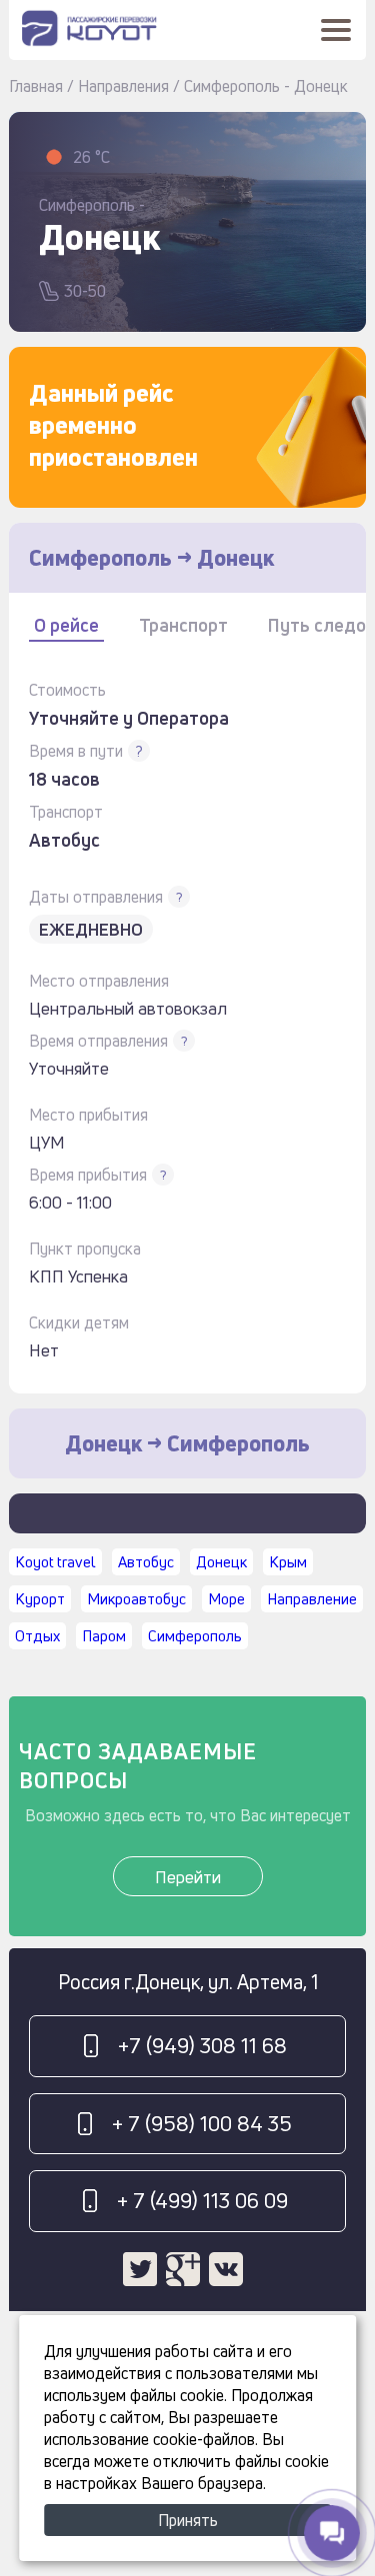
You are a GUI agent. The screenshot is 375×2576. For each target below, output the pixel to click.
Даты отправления (96, 897)
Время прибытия (88, 1175)
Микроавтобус (136, 1599)
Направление (312, 1599)
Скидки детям (79, 1322)
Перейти (188, 1877)
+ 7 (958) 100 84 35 (202, 2123)
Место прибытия (88, 1115)
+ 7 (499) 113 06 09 (202, 2200)
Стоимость (67, 690)
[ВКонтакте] (226, 2269)
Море (226, 1599)
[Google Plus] (183, 2269)
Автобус (146, 1562)
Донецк (221, 1562)
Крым (288, 1562)
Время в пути (76, 751)
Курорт (40, 1599)
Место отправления (99, 981)
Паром (104, 1636)
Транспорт (66, 812)
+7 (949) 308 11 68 (202, 2045)
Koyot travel (55, 1562)
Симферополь (195, 1636)
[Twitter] (140, 2269)
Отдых (37, 1636)
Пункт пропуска (85, 1249)
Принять (188, 2520)
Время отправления (98, 1041)
